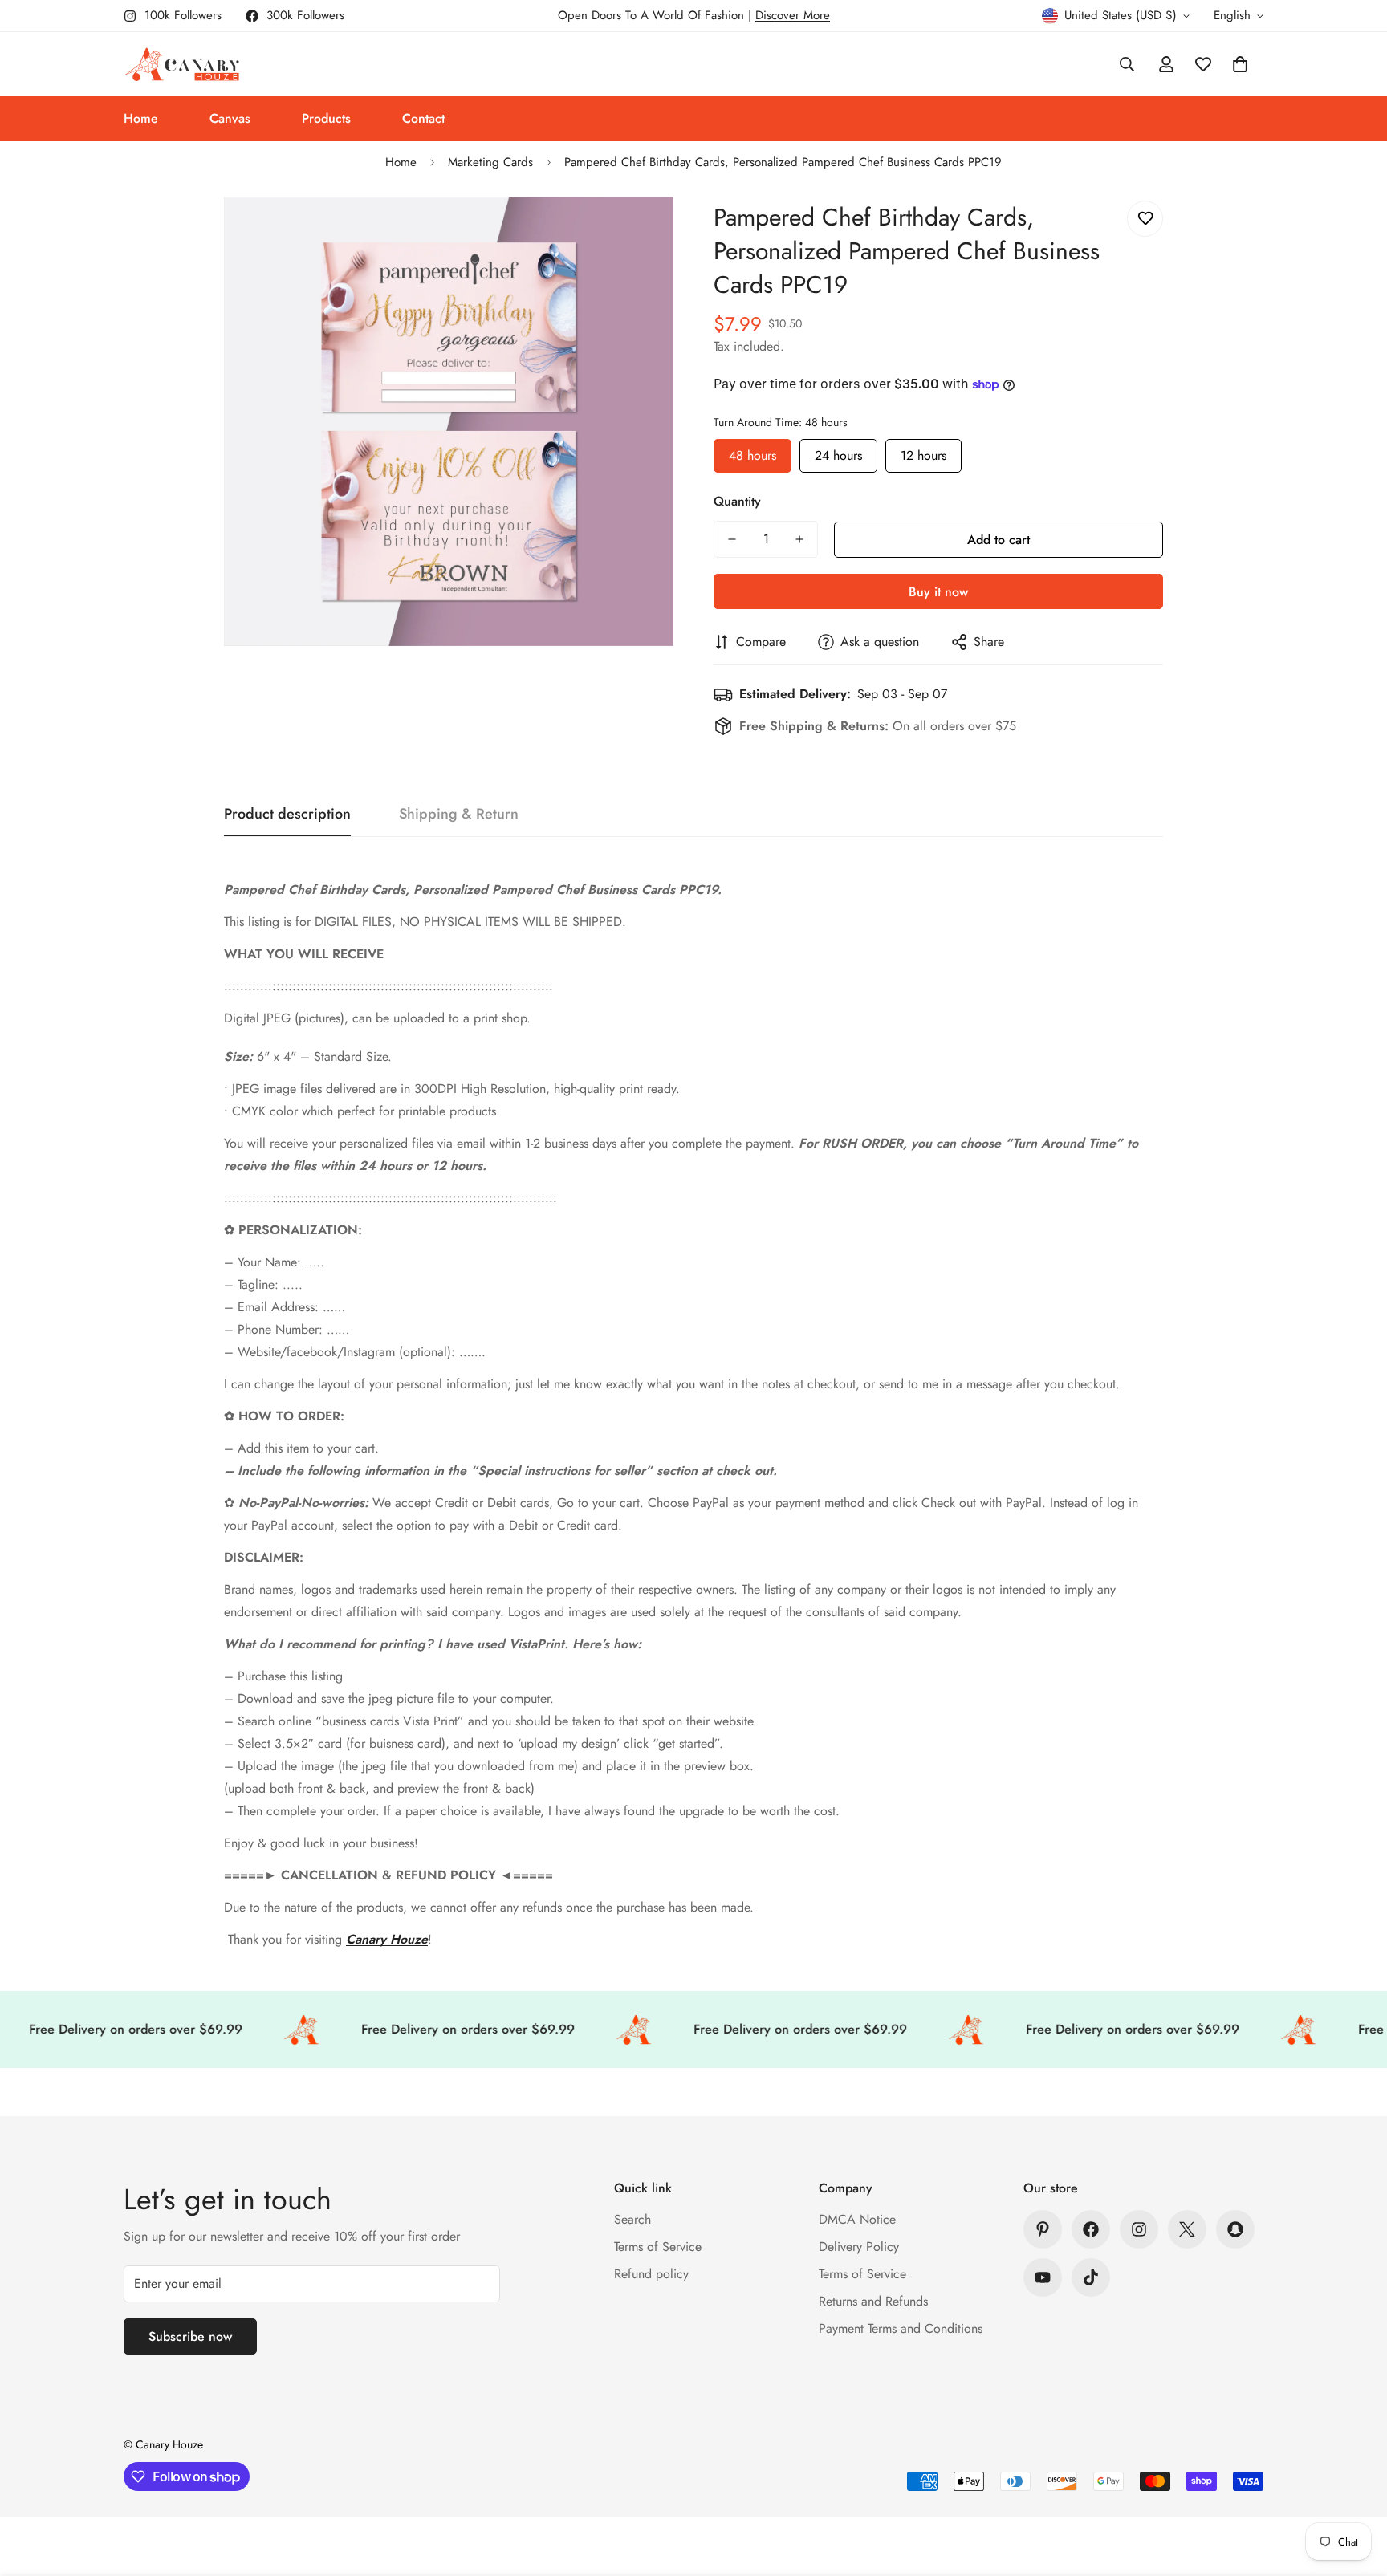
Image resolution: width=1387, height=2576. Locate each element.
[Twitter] (1187, 2229)
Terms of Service (658, 2247)
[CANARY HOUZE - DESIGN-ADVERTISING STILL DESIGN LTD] (182, 64)
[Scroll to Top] (1356, 2489)
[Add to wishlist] (1145, 219)
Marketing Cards (490, 162)
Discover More (793, 15)
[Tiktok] (1091, 2277)
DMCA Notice (857, 2219)
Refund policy (651, 2274)
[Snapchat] (1235, 2229)
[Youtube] (1043, 2277)
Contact (423, 118)
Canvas (230, 118)
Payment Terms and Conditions (901, 2328)
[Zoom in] (639, 231)
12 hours (923, 452)
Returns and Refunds (873, 2301)
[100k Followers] (1139, 2229)
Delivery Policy (859, 2247)
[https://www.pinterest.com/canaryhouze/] (1043, 2229)
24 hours (838, 452)
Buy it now (938, 592)
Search (632, 2219)
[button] (1240, 64)
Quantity (737, 501)
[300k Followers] (1091, 2229)
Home (141, 118)
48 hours (752, 452)
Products (326, 118)
